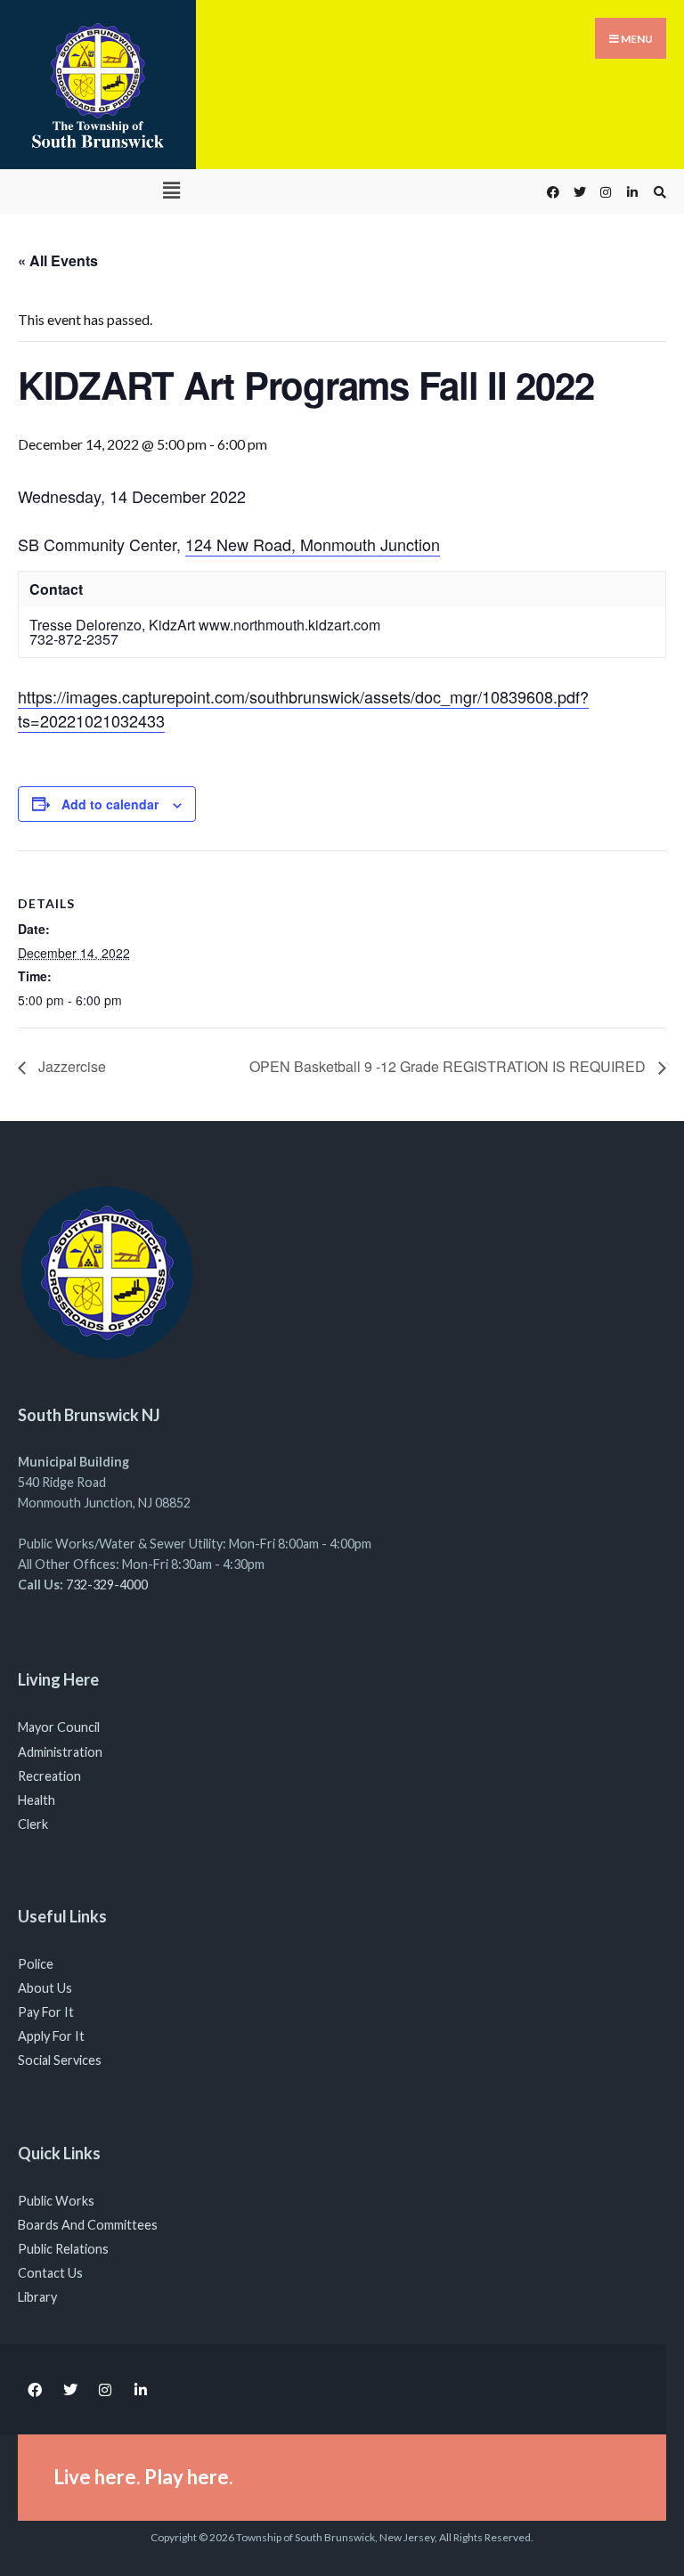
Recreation (49, 1776)
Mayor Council (59, 1727)
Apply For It (51, 2036)
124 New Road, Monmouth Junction (313, 544)
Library (37, 2297)
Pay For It (46, 2012)
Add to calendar (110, 804)
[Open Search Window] (657, 192)
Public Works (56, 2201)
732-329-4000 (107, 1585)
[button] (171, 190)
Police (36, 1964)
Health (37, 1800)
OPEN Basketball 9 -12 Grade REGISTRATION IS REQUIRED (449, 1066)
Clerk (33, 1824)
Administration (60, 1752)
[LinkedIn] (631, 192)
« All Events (58, 260)
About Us (45, 1988)
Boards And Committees (88, 2225)
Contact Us (50, 2273)
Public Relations (63, 2249)
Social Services (60, 2060)
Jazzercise (70, 1066)
